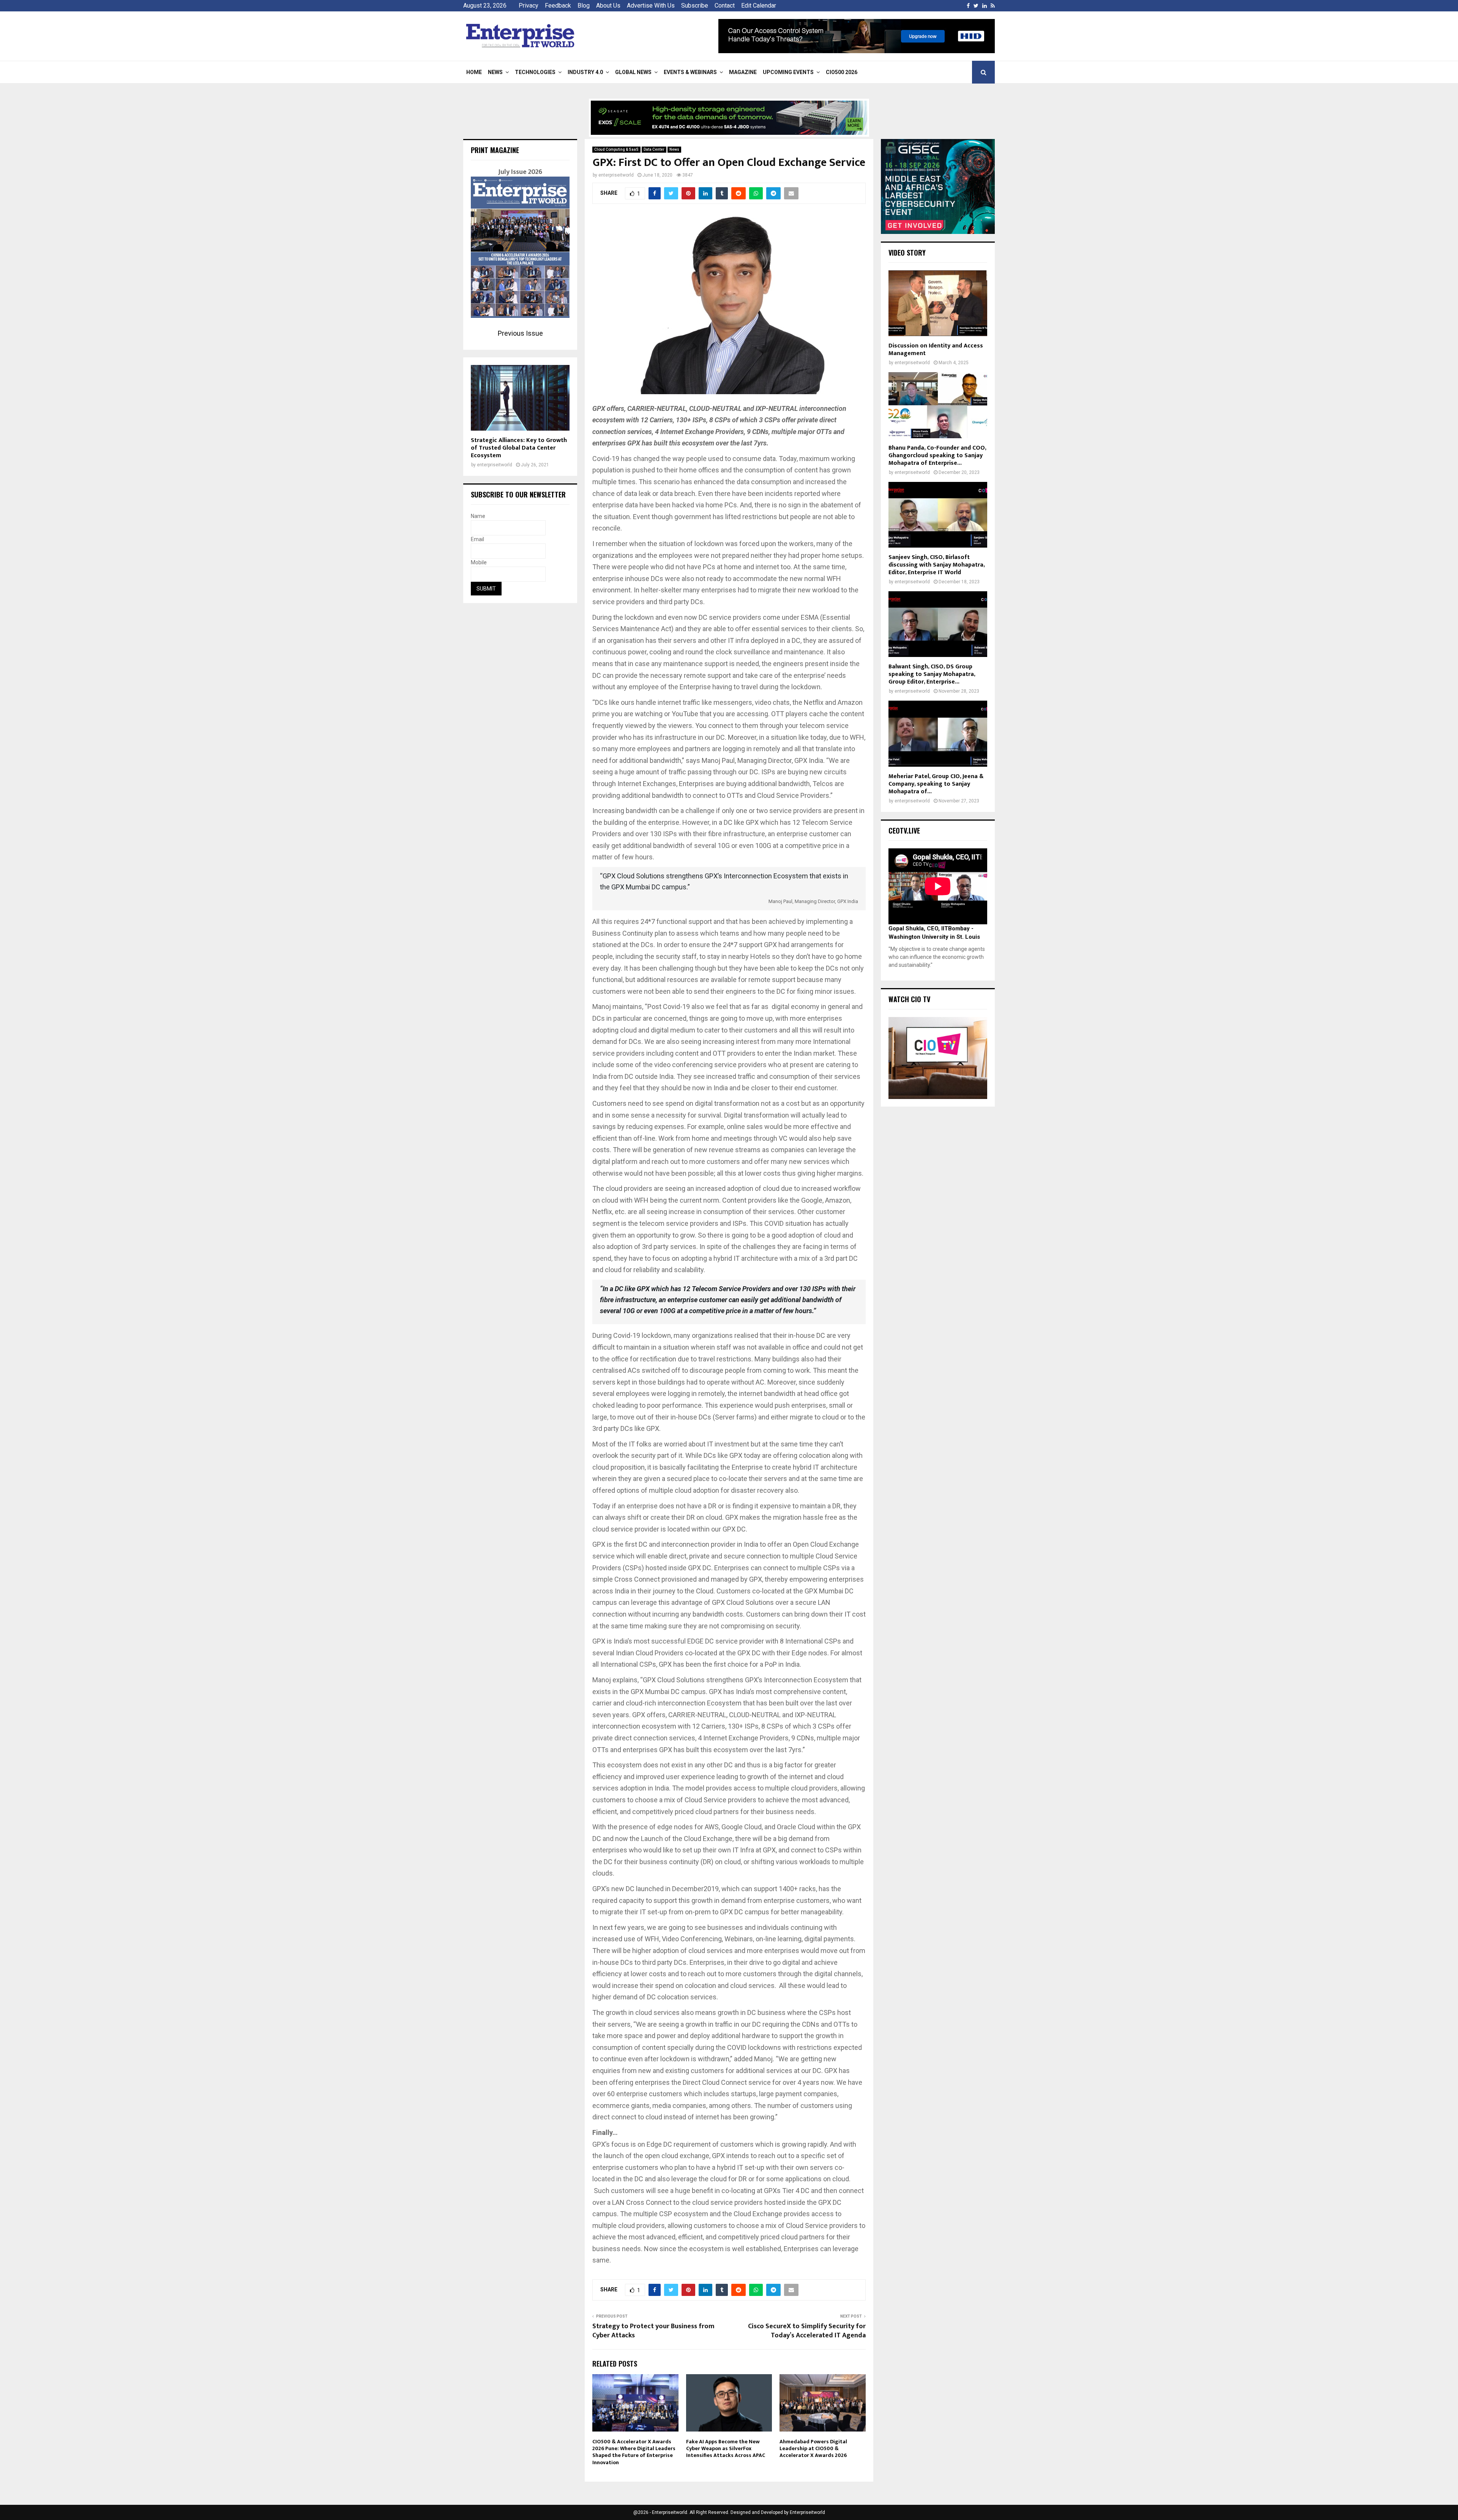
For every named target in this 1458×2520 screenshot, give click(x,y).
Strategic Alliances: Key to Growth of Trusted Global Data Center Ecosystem (519, 448)
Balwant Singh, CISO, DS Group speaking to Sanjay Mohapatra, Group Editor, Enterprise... (932, 674)
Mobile (479, 562)
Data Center (654, 149)
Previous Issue (520, 333)
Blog (584, 6)
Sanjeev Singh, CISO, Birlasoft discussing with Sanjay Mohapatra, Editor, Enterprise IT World (936, 565)
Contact (725, 6)
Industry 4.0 (585, 72)
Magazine (743, 72)
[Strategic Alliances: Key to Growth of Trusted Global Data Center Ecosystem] (520, 398)
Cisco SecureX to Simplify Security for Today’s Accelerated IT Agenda (807, 2331)
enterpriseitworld (616, 175)
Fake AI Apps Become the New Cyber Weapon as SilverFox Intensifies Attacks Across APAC (726, 2448)
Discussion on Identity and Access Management (936, 350)
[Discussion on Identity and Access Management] (938, 303)
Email (477, 539)
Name (478, 516)
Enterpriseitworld (807, 2512)
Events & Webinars (690, 72)
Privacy (529, 6)
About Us (608, 6)
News (495, 72)
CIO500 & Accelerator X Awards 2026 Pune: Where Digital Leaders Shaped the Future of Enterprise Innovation (634, 2452)
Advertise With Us (651, 6)
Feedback (558, 6)
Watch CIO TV (909, 999)
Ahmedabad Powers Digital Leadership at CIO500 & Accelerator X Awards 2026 (813, 2448)
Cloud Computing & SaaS (616, 149)
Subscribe (695, 6)
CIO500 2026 (842, 72)
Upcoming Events (788, 72)
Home (474, 72)
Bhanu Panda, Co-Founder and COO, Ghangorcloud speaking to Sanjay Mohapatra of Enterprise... (937, 456)
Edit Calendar (759, 6)
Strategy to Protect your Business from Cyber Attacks (653, 2331)
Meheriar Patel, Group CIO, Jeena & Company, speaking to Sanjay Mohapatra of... (936, 784)
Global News (633, 72)
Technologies (535, 72)
